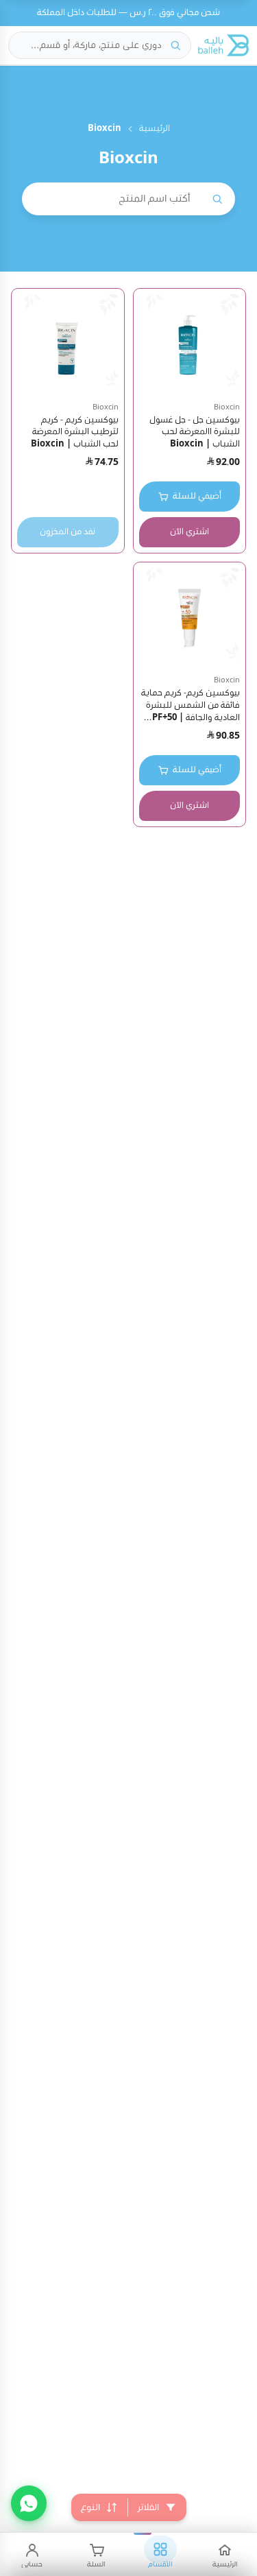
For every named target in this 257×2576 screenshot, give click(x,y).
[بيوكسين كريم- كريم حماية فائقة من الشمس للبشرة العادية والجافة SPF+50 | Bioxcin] (190, 619)
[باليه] (223, 45)
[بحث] (175, 45)
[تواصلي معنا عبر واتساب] (29, 2503)
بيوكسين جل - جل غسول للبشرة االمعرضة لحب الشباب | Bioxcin (195, 432)
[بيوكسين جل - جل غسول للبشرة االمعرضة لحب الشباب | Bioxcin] (190, 345)
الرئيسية (155, 129)
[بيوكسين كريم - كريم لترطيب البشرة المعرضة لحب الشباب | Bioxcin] (68, 345)
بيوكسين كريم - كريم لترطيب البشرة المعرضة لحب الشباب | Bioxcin (75, 432)
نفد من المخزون (68, 532)
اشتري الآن (189, 532)
